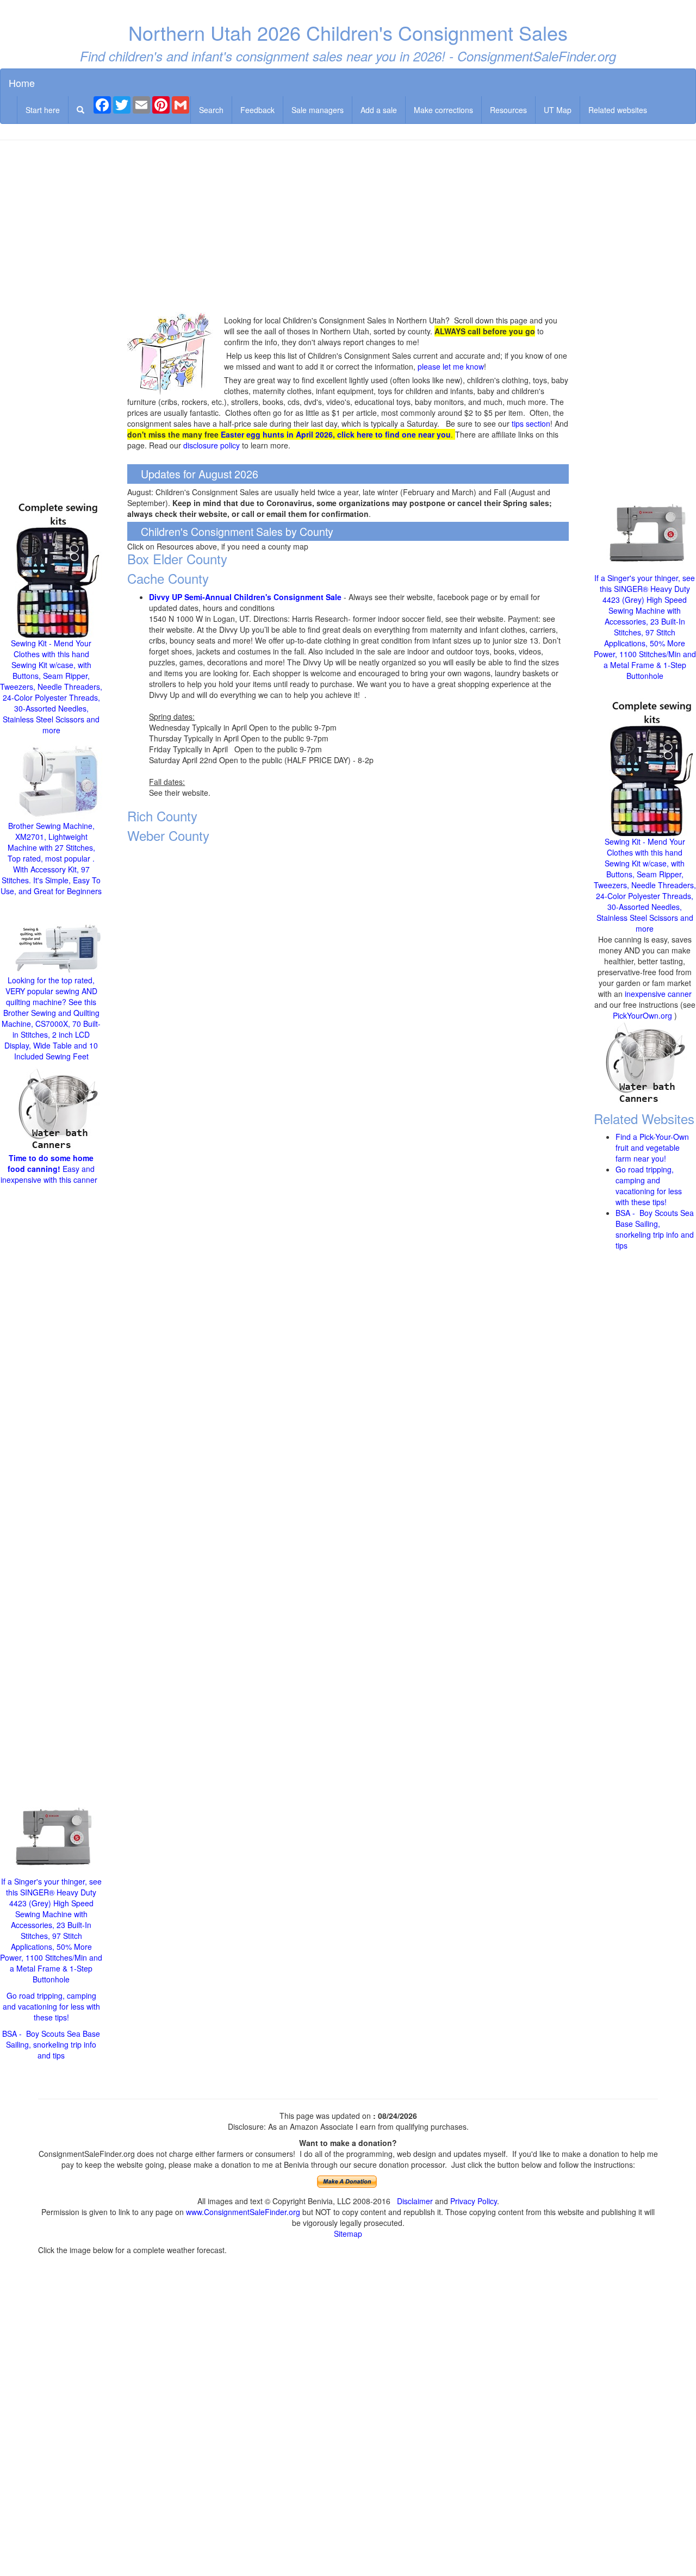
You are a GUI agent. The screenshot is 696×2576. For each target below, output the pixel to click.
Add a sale (379, 110)
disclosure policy (212, 445)
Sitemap (348, 2234)
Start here (43, 110)
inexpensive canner (658, 994)
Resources (508, 110)
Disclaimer (415, 2201)
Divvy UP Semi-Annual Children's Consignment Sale (245, 597)
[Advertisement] (348, 227)
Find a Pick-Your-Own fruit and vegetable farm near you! (652, 1147)
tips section (531, 423)
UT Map (558, 110)
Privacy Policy (474, 2201)
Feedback (257, 110)
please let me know (451, 366)
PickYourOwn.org (642, 1015)
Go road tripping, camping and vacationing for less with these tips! (51, 2006)
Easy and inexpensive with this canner (50, 1169)
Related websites (618, 110)
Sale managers (318, 110)
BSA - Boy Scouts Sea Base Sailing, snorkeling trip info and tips (51, 2044)
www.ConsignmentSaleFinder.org (243, 2212)
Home (22, 83)
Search (211, 110)
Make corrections (443, 110)
